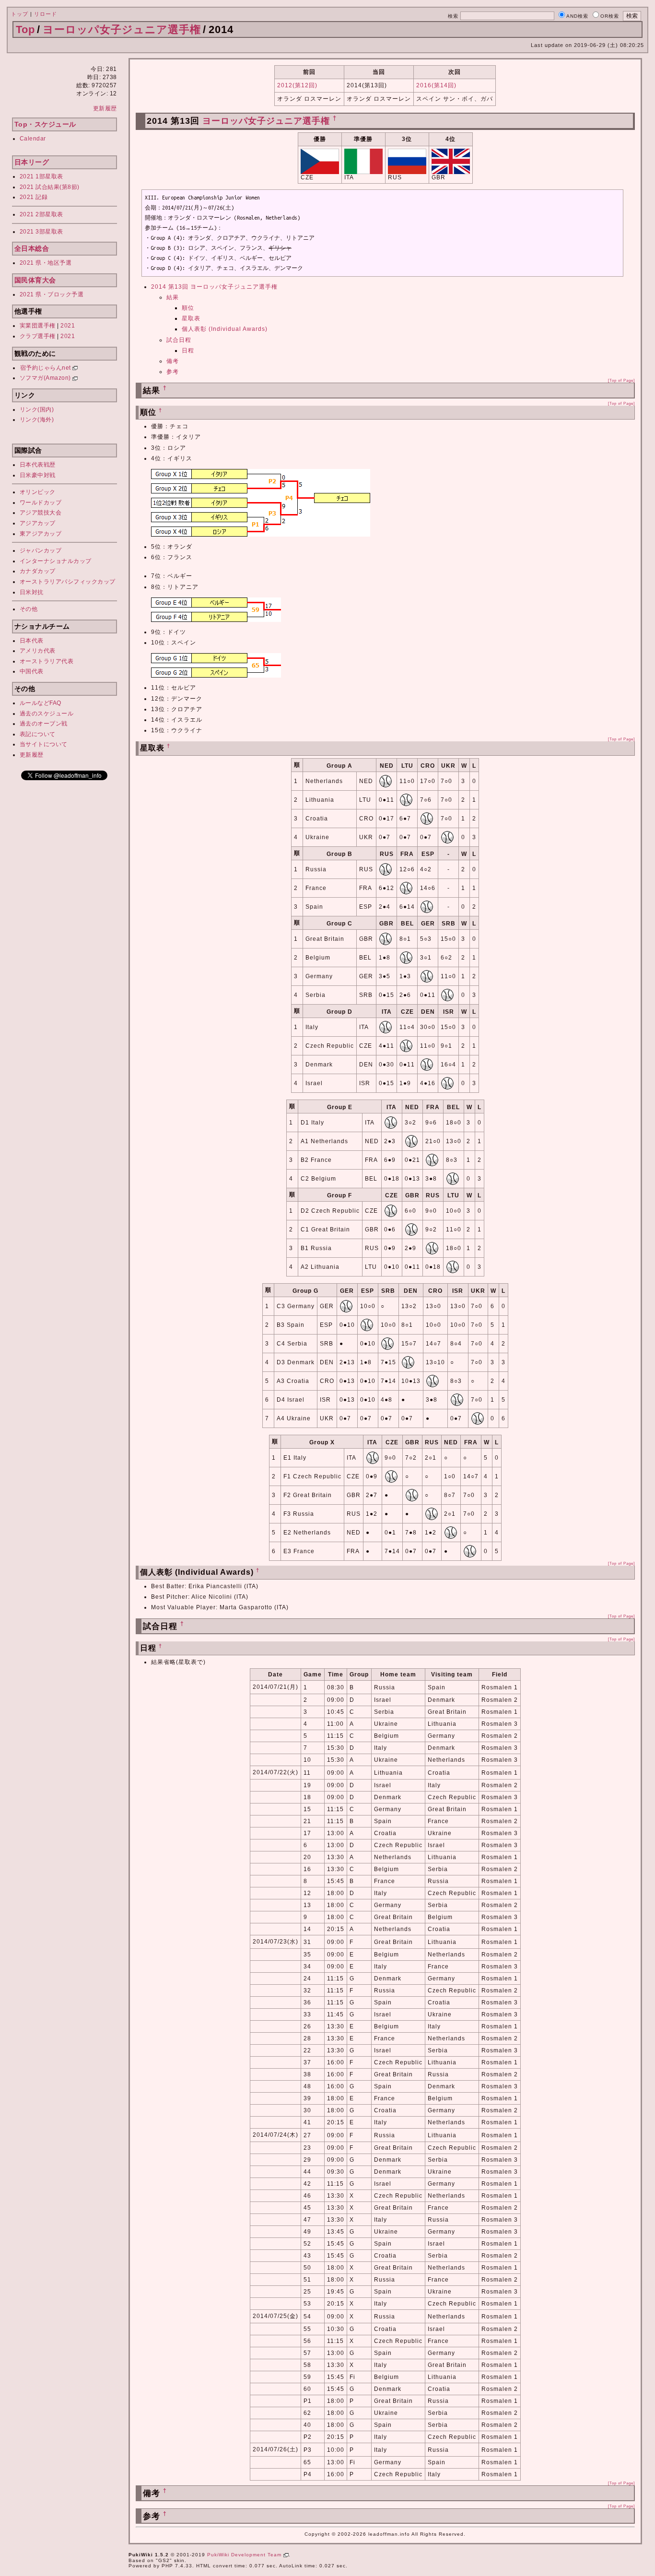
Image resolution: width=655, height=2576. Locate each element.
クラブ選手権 (38, 336)
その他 (29, 609)
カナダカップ (38, 571)
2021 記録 (34, 197)
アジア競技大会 (41, 513)
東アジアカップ (41, 534)
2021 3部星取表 (41, 232)
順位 (188, 308)
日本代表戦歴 (38, 465)
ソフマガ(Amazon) (46, 378)
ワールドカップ (41, 503)
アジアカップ (38, 523)
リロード (46, 14)
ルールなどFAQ (41, 703)
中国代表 (32, 671)
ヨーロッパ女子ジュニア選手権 (122, 29)
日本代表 (32, 641)
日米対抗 (32, 592)
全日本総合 (32, 248)
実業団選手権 (38, 326)
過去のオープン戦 (44, 724)
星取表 (191, 318)
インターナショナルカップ (56, 561)
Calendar (33, 139)
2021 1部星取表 (41, 176)
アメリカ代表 (38, 651)
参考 (173, 372)
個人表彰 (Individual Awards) (225, 329)
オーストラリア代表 (47, 661)
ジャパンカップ (41, 550)
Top (25, 29)
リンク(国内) (37, 410)
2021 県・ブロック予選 (52, 294)
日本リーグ (32, 162)
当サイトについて (44, 744)
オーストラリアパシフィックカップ (68, 582)
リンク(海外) (37, 420)
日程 (188, 351)
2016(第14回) (436, 85)
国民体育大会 (35, 280)
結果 (173, 297)
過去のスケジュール (47, 714)
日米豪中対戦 (38, 475)
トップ (20, 14)
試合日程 (179, 340)
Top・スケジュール (45, 124)
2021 (68, 326)
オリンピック (38, 492)
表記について (38, 734)
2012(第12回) (297, 85)
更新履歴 (105, 108)
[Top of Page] (621, 380)
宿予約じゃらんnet (47, 368)
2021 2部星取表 (41, 214)
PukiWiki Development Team (245, 2555)
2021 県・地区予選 (46, 263)
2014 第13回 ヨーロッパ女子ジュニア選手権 (214, 287)
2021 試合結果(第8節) (50, 187)
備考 (173, 361)
